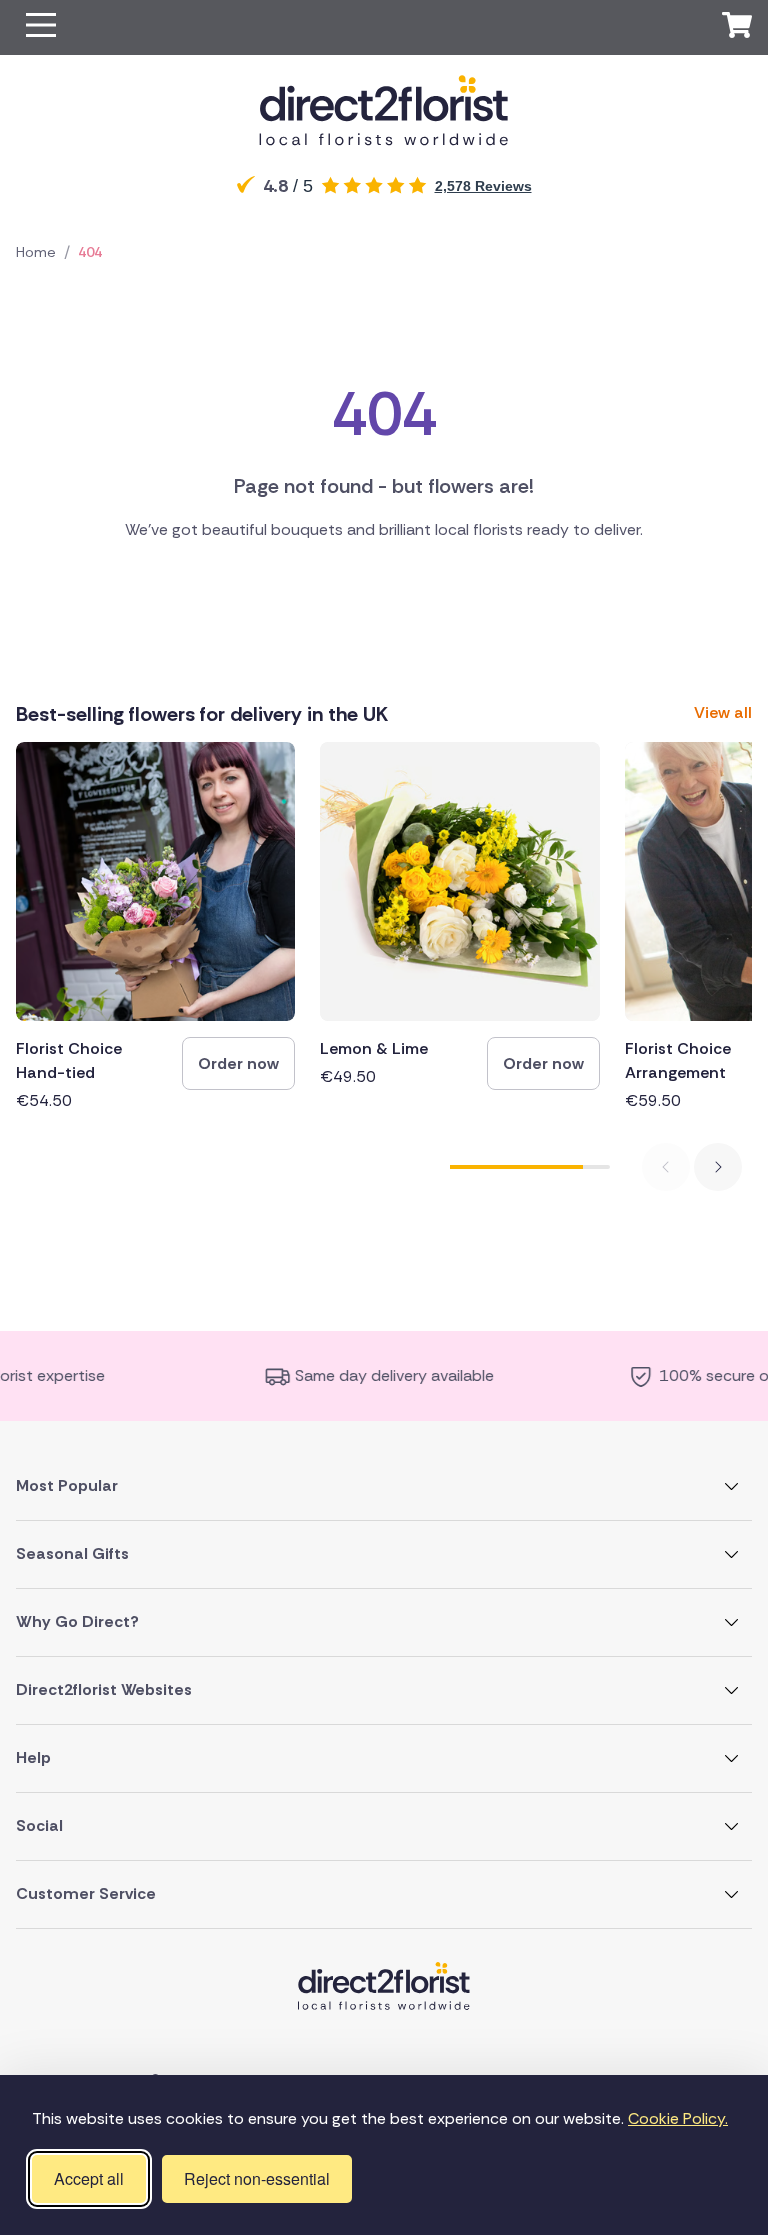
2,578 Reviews (483, 186)
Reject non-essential (257, 2178)
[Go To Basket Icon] (737, 28)
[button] (41, 27)
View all (723, 712)
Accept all (89, 2178)
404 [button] (90, 252)
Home (36, 252)
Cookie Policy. (678, 2118)
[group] (155, 927)
